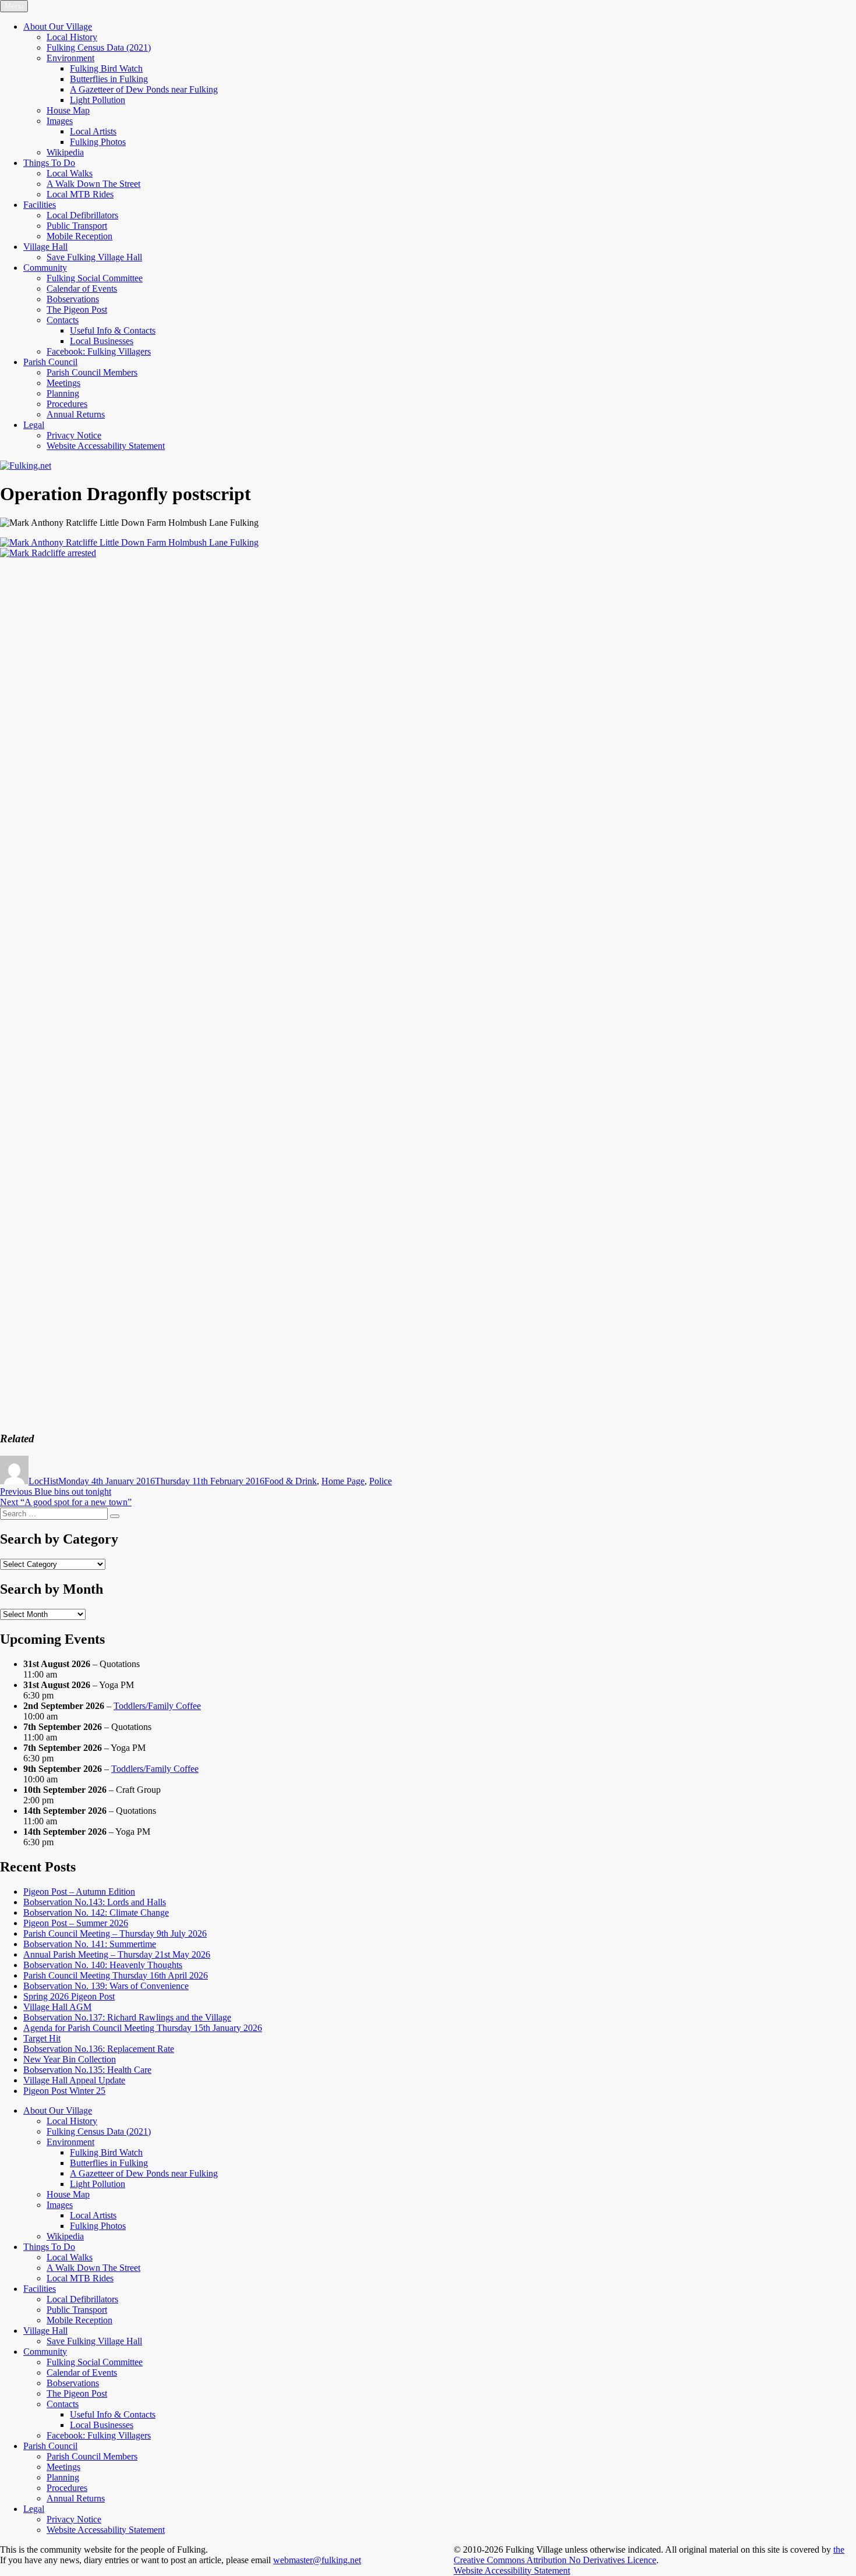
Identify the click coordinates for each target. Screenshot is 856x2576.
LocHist (43, 1481)
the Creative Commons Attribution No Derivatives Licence (649, 2555)
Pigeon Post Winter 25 (64, 2091)
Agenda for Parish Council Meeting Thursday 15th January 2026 (143, 2028)
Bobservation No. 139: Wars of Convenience (106, 1986)
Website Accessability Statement (106, 446)
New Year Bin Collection (70, 2059)
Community (45, 268)
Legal (34, 425)
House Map (68, 110)
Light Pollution (98, 100)
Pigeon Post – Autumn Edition (79, 1892)
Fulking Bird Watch (106, 68)
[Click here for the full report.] (129, 542)
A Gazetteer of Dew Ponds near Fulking (144, 89)
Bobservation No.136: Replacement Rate (99, 2049)
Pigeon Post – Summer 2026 (76, 1923)
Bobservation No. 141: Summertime (90, 1944)
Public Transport (77, 226)
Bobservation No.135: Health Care (87, 2070)
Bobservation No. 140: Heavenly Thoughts (103, 1965)
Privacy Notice (74, 435)
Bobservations (73, 299)
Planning (63, 393)
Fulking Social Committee (95, 278)
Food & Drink (291, 1481)
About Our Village (58, 26)
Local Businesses (102, 341)
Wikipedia (65, 152)
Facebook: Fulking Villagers (99, 351)
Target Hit (42, 2038)
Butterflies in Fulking (109, 79)
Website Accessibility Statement (512, 2570)
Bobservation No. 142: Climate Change (96, 1912)
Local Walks (70, 173)
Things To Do (49, 163)
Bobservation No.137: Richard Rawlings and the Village (127, 2017)
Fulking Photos (98, 142)
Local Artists (93, 131)
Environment (70, 58)
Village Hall (45, 247)
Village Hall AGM (57, 2007)
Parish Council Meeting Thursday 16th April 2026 (116, 1975)
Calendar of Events (82, 289)
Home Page (343, 1481)
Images (60, 121)
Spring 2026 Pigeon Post (69, 1996)
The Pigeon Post (77, 309)
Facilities (40, 205)
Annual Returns (76, 414)
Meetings (63, 383)
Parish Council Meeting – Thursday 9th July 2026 (115, 1933)
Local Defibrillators (82, 215)
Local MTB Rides (80, 194)
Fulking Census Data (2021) (99, 47)
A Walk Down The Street (93, 184)
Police (381, 1481)
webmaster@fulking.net (317, 2560)
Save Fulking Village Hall (94, 257)
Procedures (67, 404)
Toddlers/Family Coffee (157, 1706)
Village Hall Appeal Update (74, 2080)
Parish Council (50, 362)
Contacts (63, 320)
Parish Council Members (92, 372)
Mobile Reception (79, 236)
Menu (14, 6)
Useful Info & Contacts (113, 330)
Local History (72, 37)
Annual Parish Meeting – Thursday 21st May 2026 (117, 1954)
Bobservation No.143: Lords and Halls (95, 1902)
